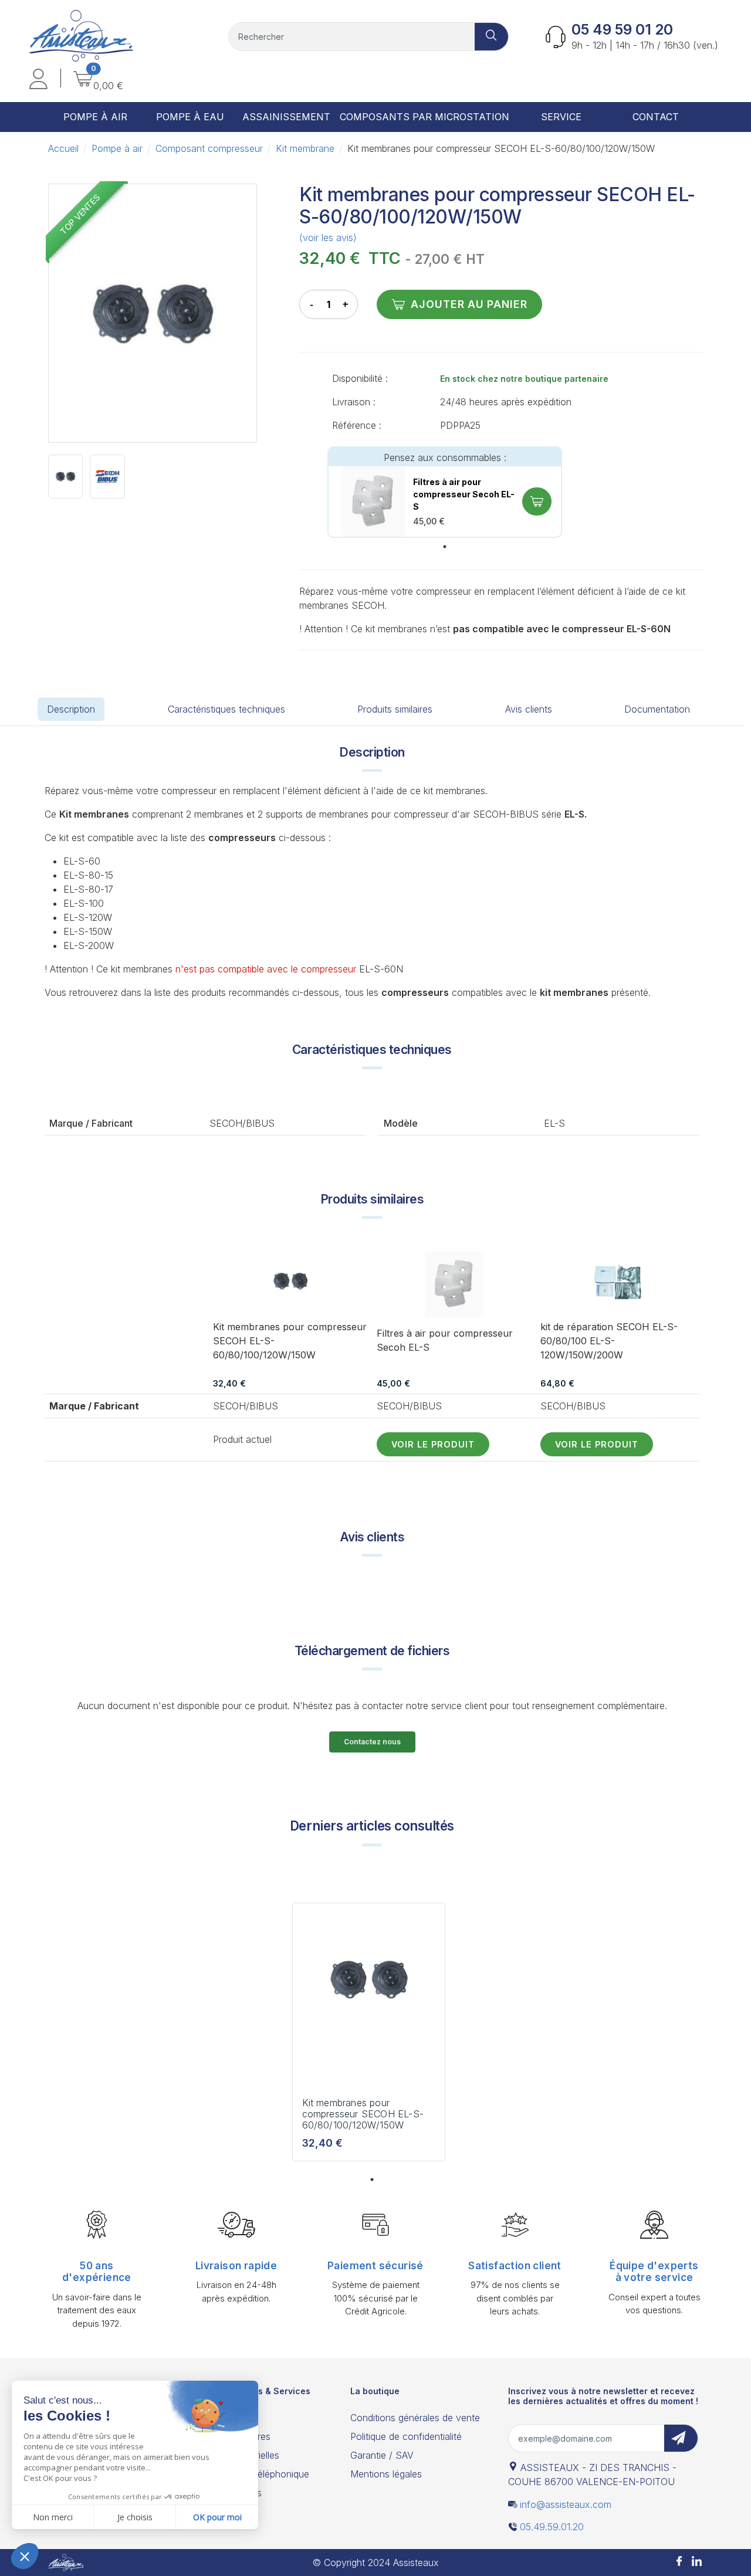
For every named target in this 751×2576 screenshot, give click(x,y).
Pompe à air (117, 148)
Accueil (63, 148)
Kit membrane (305, 148)
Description (71, 709)
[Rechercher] (492, 37)
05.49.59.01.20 (552, 2527)
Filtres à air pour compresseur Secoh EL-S (464, 494)
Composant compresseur (209, 148)
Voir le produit (433, 1444)
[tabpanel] (445, 492)
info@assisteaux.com (566, 2504)
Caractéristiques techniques (226, 709)
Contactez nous (372, 1742)
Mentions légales (386, 2474)
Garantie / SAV (382, 2455)
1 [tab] (445, 547)
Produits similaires (395, 709)
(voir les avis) (328, 238)
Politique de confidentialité (406, 2436)
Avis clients (529, 709)
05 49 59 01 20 (622, 30)
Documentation (657, 709)
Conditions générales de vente (415, 2418)
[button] (38, 81)
